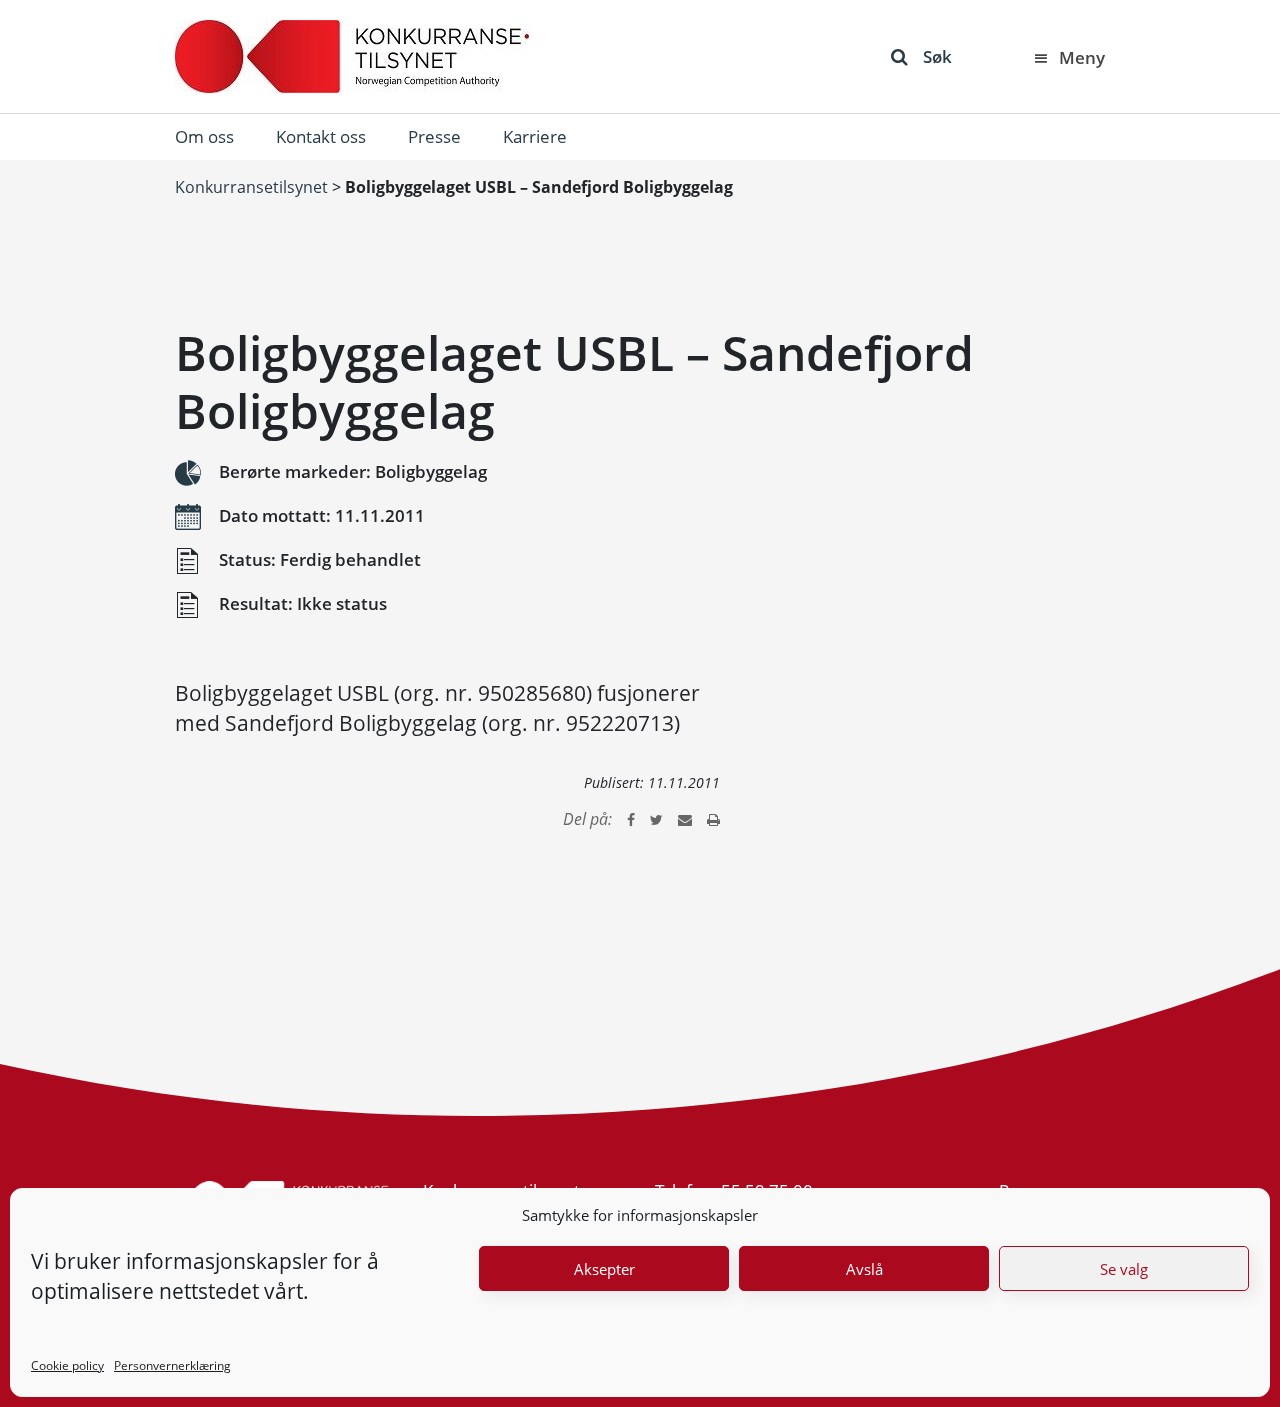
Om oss (204, 136)
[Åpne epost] (685, 819)
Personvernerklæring (172, 1365)
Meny (1082, 57)
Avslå (864, 1269)
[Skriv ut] (713, 819)
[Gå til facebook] (631, 819)
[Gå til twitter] (656, 819)
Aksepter (604, 1269)
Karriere (535, 136)
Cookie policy (67, 1365)
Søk (937, 56)
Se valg (1124, 1269)
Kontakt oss (321, 136)
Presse (434, 136)
